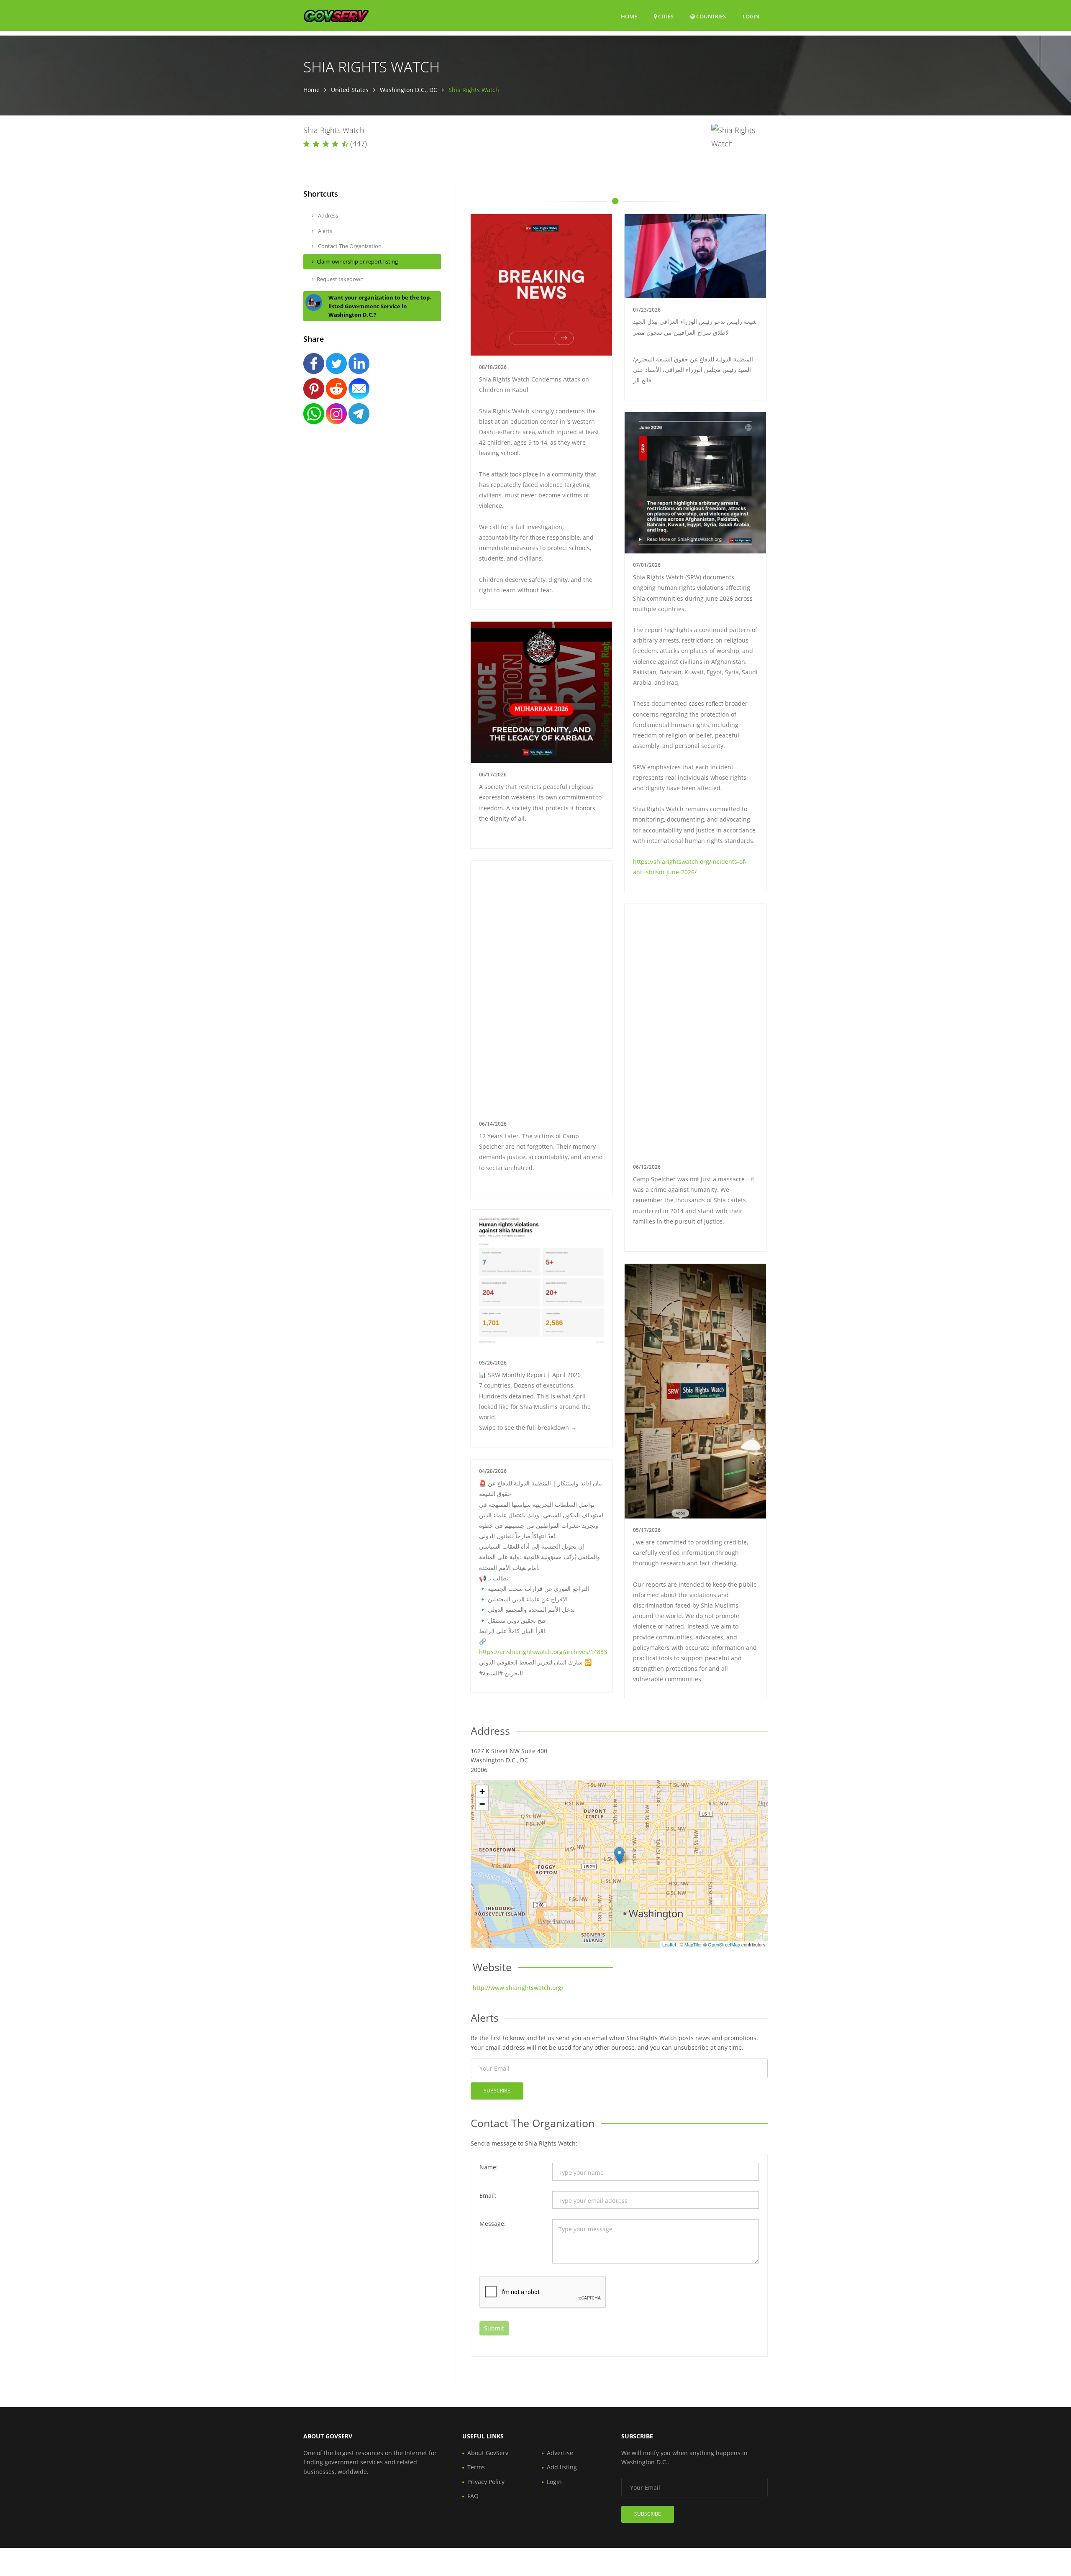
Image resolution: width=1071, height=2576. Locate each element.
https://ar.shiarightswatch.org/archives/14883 (543, 1652)
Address (327, 215)
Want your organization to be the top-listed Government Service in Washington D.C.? (380, 306)
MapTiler (693, 1944)
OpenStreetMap (724, 1944)
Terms (476, 2467)
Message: (493, 2224)
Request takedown (340, 279)
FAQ (473, 2496)
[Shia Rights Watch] (619, 1855)
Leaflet (669, 1944)
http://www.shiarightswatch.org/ (518, 1988)
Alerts (324, 231)
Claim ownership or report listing (357, 261)
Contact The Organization (349, 246)
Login (751, 16)
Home (629, 16)
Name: (489, 2167)
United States (350, 90)
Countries (710, 16)
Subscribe (497, 2091)
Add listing (562, 2467)
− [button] (482, 1804)
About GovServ (488, 2453)
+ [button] (482, 1791)
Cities (665, 16)
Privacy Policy (486, 2482)
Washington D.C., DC (409, 90)
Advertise (560, 2453)
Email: (488, 2196)
